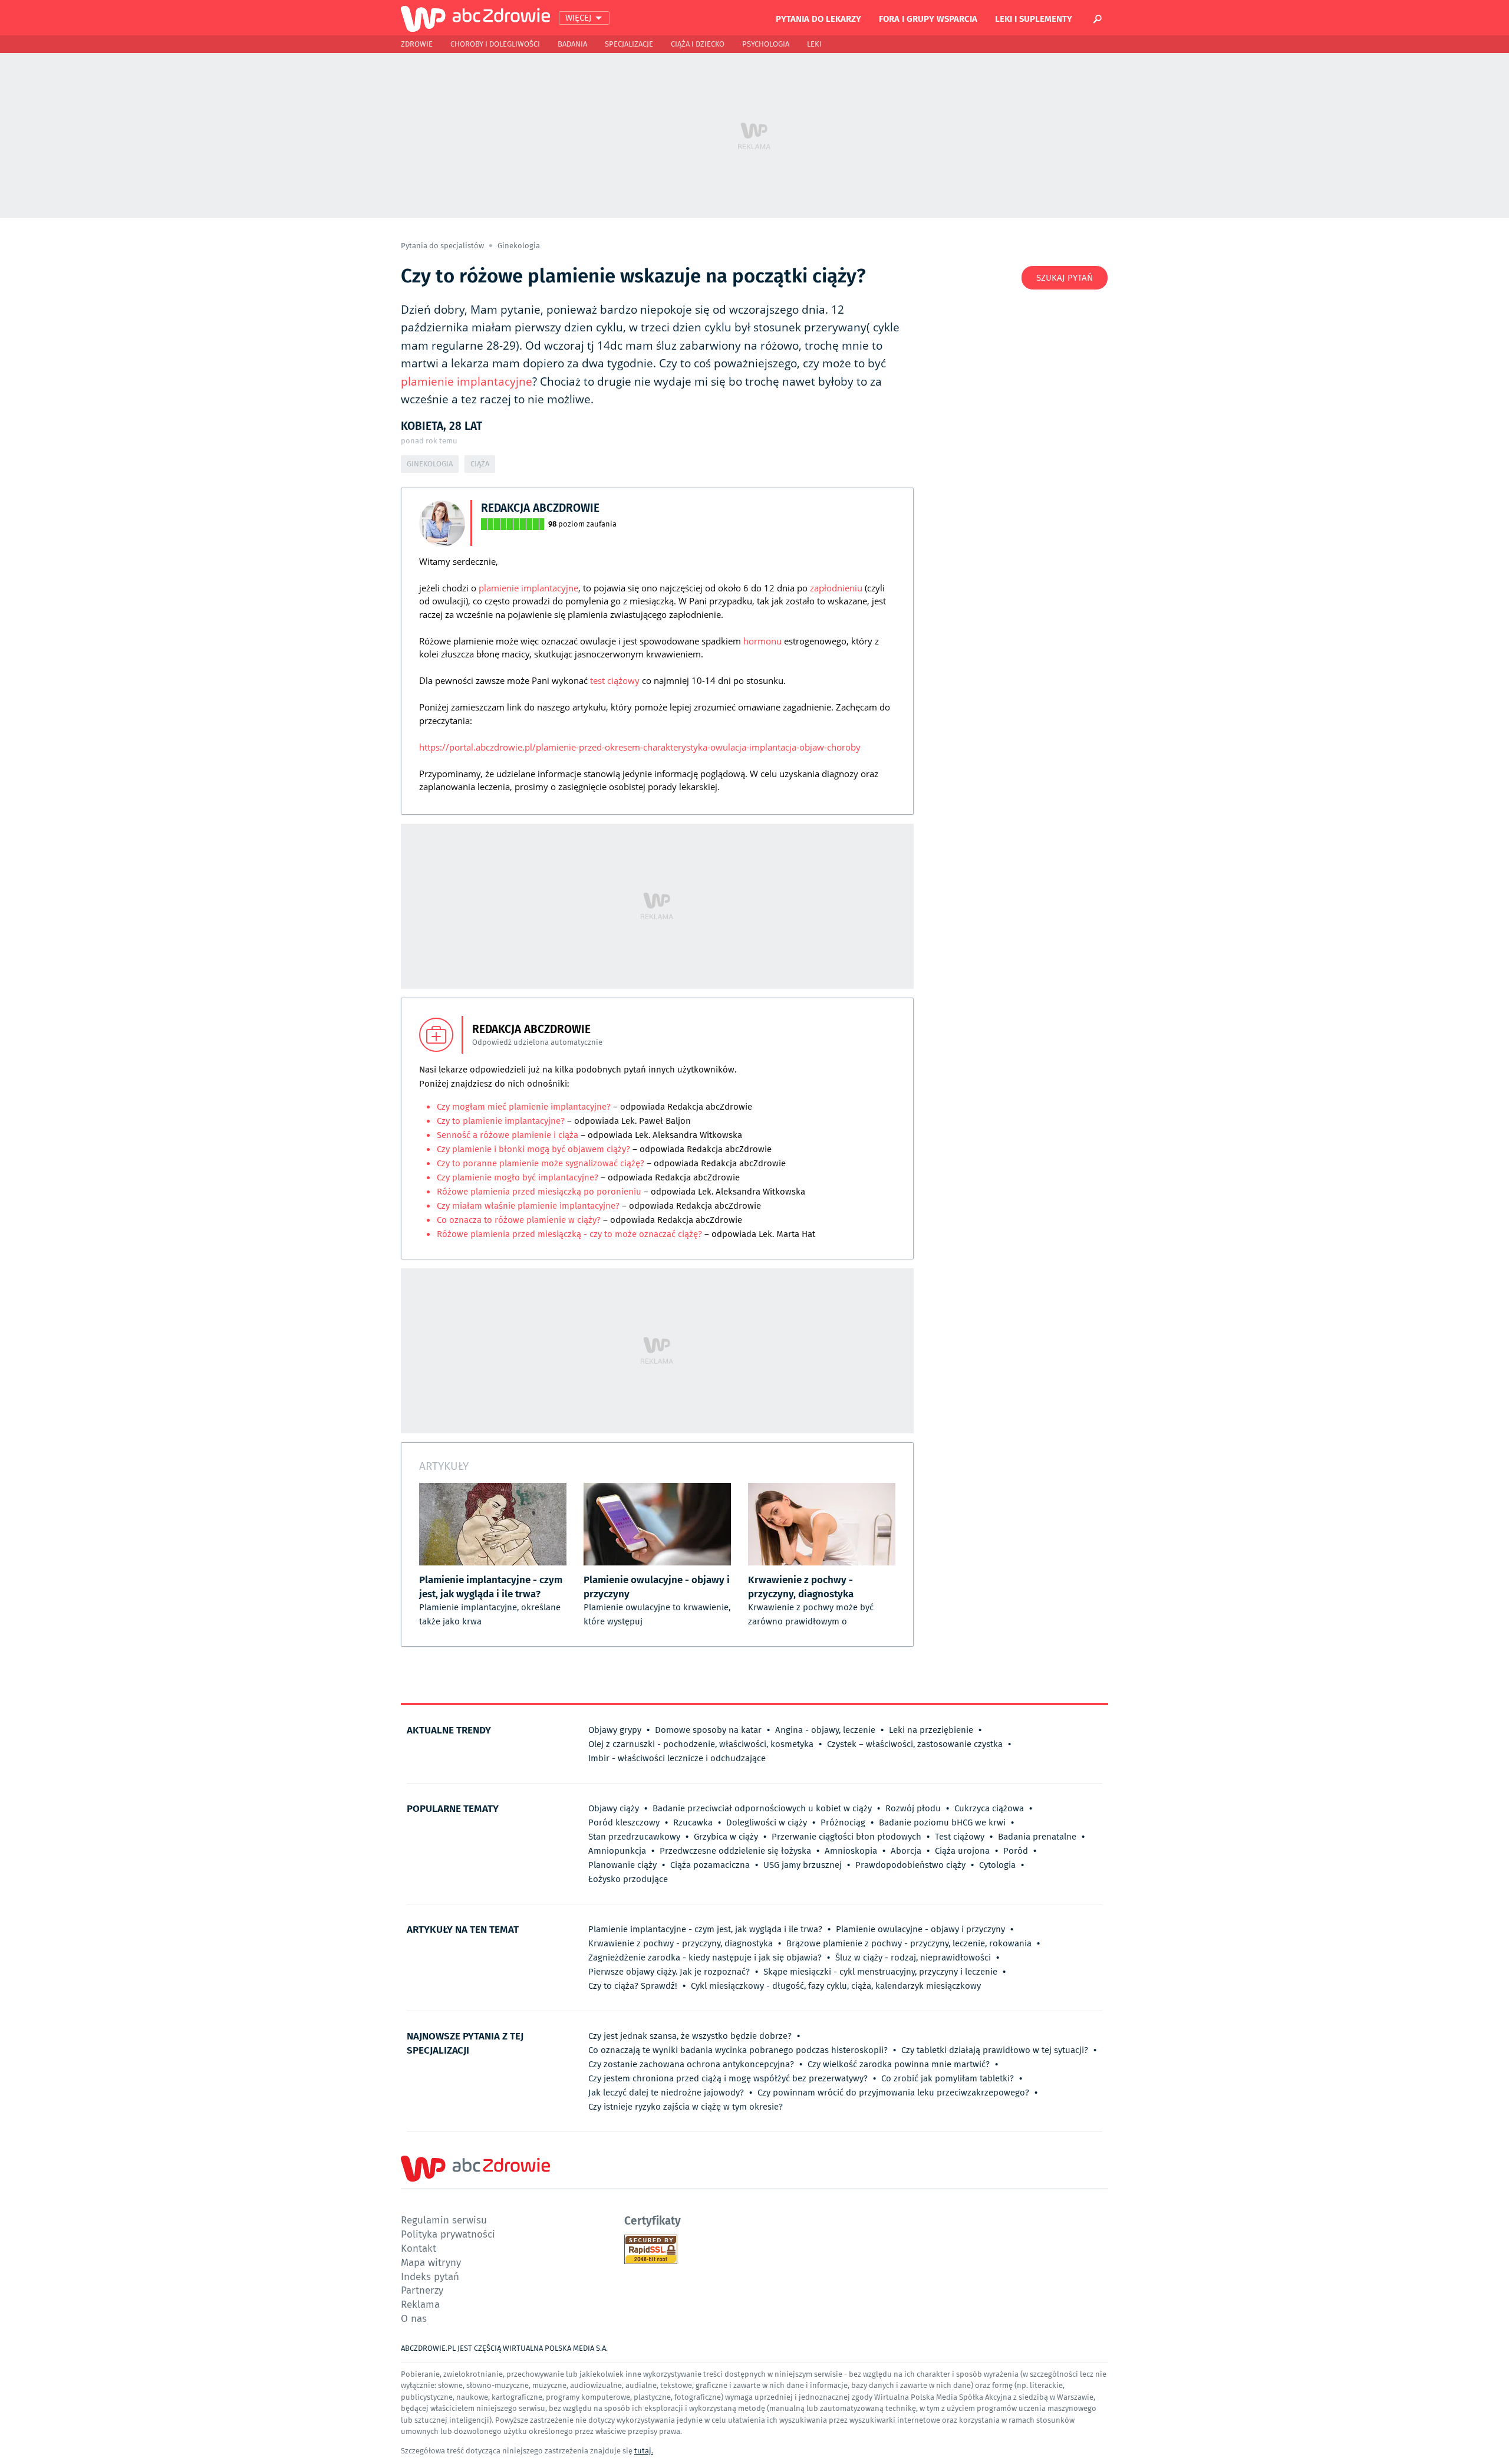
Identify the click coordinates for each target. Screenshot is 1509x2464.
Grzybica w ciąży (726, 1837)
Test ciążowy (960, 1837)
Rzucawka (693, 1822)
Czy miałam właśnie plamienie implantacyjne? (529, 1206)
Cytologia (997, 1865)
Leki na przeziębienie (931, 1730)
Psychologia (766, 44)
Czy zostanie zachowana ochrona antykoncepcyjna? (691, 2064)
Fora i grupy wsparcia (928, 18)
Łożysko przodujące (628, 1879)
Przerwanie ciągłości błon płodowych (846, 1837)
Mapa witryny (431, 2262)
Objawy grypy (615, 1730)
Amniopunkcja (617, 1851)
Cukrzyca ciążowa (989, 1808)
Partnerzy (422, 2290)
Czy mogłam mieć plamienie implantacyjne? (525, 1107)
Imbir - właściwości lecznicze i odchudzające (677, 1758)
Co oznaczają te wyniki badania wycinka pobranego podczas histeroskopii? (738, 2050)
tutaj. (644, 2451)
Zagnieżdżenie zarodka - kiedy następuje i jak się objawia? (705, 1958)
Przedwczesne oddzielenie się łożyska (735, 1851)
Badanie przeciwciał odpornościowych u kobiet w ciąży (762, 1808)
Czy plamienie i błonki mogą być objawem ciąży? (535, 1149)
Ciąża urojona (962, 1851)
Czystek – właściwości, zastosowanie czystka (915, 1744)
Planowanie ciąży (622, 1865)
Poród (1016, 1851)
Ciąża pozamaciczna (710, 1865)
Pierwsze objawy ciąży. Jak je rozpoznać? (669, 1972)
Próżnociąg (843, 1822)
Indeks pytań (430, 2276)
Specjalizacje (629, 44)
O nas (414, 2318)
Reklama (420, 2304)
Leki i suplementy (1034, 18)
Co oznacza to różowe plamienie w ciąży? (520, 1220)
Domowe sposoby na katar (708, 1730)
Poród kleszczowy (624, 1822)
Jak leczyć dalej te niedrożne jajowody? (666, 2093)
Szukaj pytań (1065, 278)
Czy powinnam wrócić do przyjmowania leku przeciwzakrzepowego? (893, 2093)
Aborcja (906, 1851)
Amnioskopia (851, 1851)
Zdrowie (417, 44)
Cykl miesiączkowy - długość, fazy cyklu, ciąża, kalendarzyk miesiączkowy (836, 1986)
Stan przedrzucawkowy (634, 1837)
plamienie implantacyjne (467, 381)
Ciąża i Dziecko (698, 44)
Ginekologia (519, 246)
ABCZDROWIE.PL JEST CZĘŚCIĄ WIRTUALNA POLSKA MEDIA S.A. (504, 2348)
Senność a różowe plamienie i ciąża (508, 1135)
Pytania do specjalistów (443, 246)
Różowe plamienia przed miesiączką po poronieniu (540, 1192)
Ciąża (480, 464)
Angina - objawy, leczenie (825, 1730)
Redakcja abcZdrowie (540, 507)
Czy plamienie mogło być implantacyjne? (518, 1177)
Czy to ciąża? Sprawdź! (633, 1986)
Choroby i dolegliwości (495, 44)
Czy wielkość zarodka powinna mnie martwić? (899, 2064)
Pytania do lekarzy (818, 18)
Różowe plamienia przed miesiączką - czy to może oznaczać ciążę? (569, 1234)
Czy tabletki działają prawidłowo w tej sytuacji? (995, 2050)
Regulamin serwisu (444, 2220)
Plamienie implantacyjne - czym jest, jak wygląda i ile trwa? (705, 1929)
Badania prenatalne (1037, 1837)
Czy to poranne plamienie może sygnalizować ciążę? (542, 1163)
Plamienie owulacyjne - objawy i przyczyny (920, 1929)
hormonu (762, 641)
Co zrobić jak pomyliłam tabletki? (948, 2078)
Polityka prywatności (448, 2234)
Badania (572, 44)
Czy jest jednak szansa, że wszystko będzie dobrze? (690, 2036)
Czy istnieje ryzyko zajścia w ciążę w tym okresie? (686, 2107)
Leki (814, 44)
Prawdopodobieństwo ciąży (910, 1865)
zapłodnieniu (836, 588)
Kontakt (419, 2248)
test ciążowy (615, 680)
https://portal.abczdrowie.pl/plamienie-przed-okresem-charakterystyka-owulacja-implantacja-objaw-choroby (640, 747)
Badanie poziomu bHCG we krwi (942, 1822)
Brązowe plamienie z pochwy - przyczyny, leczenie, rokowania (909, 1943)
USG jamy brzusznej (803, 1865)
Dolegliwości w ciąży (767, 1822)
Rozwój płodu (913, 1808)
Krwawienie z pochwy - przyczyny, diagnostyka (681, 1943)
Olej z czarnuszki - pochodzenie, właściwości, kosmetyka (701, 1744)
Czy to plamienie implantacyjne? (501, 1121)
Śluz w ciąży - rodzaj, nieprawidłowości (913, 1958)
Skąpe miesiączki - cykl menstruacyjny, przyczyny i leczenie (880, 1972)
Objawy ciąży (614, 1808)
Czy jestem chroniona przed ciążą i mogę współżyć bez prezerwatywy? (728, 2078)
